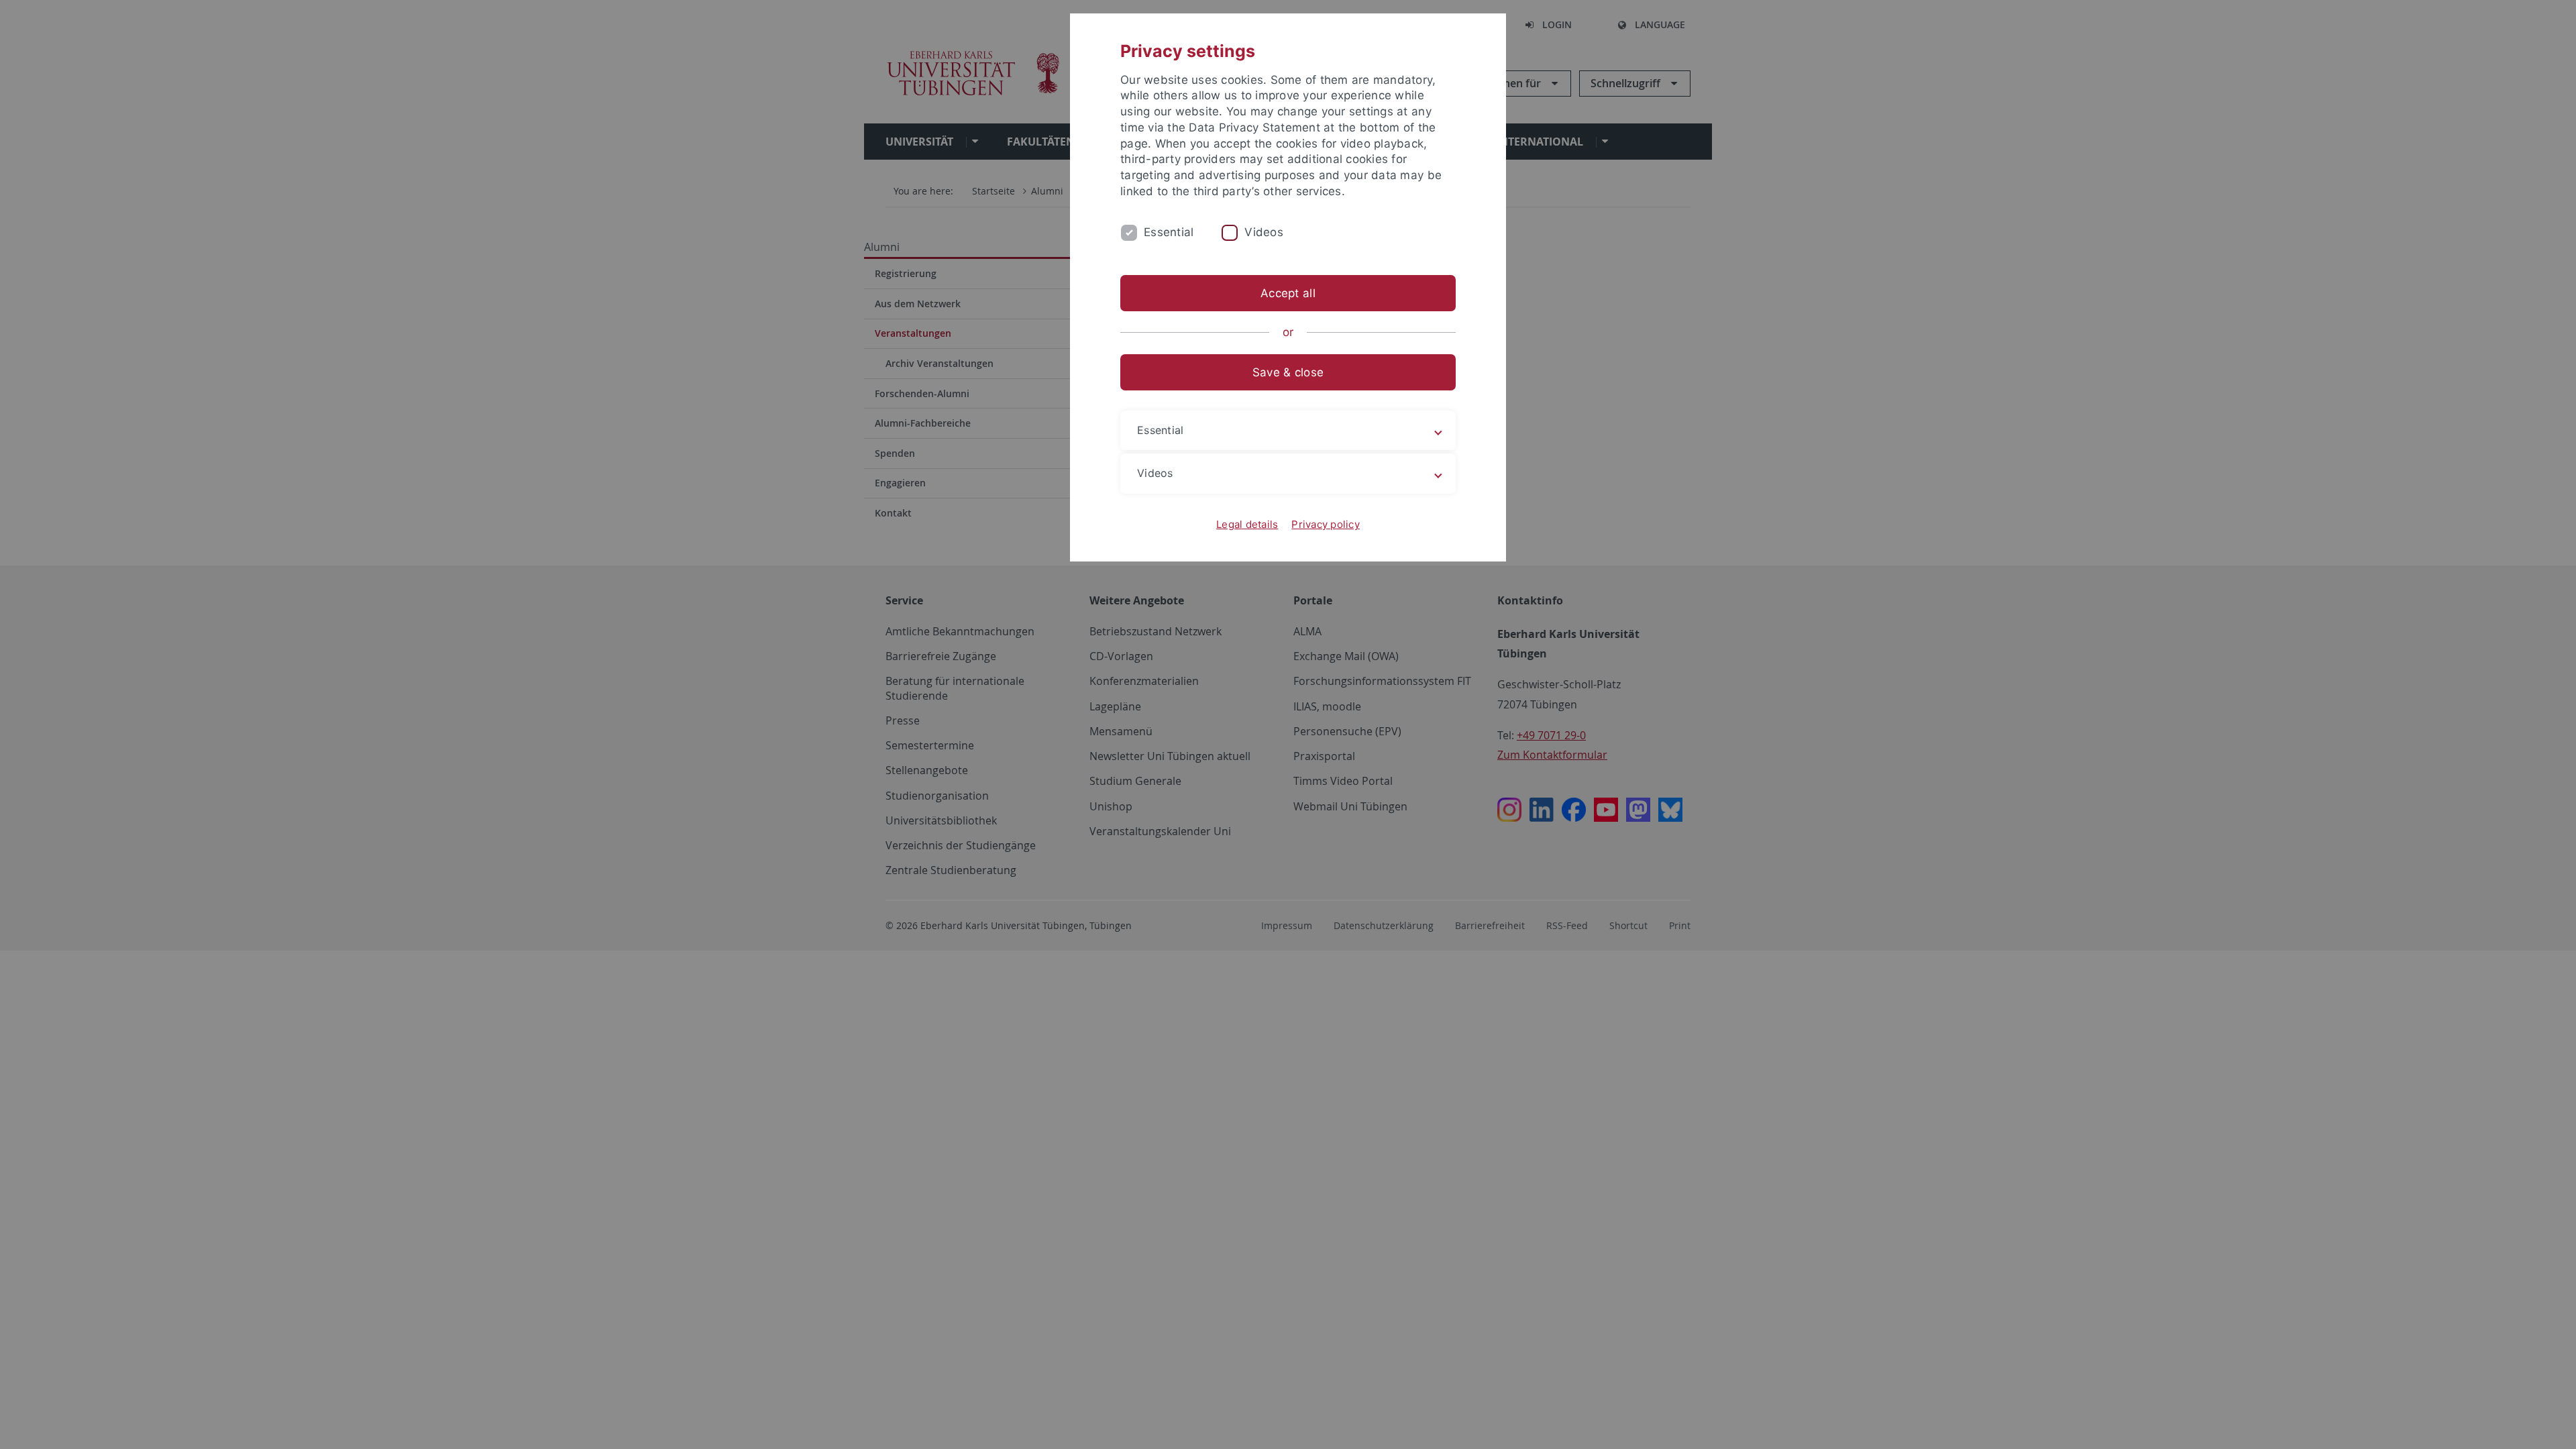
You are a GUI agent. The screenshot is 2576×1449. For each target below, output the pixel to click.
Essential (1169, 232)
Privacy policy (1326, 524)
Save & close (1288, 372)
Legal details (1247, 524)
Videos (1264, 232)
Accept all (1288, 293)
